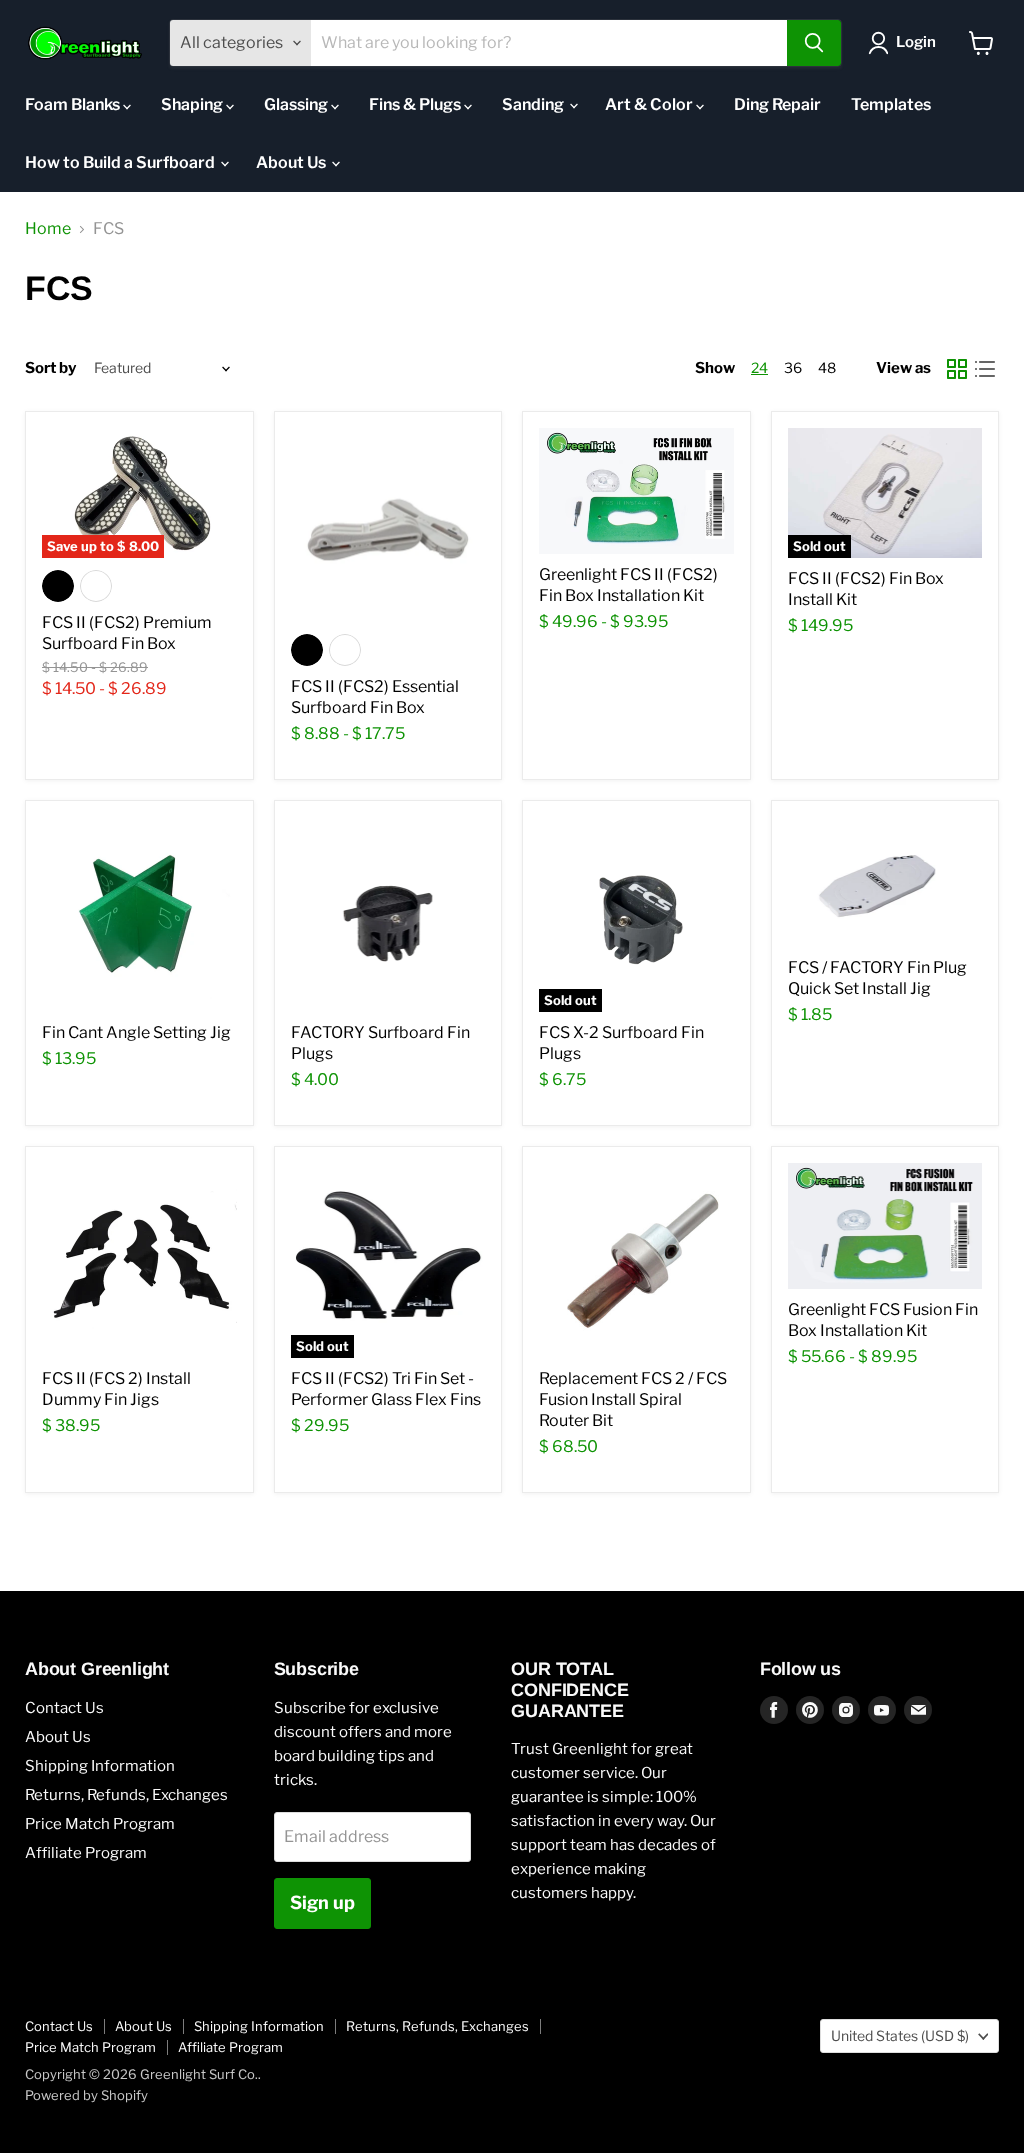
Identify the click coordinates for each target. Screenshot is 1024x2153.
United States (900, 2035)
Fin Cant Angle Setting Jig (136, 1032)
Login (916, 42)
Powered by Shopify (86, 2095)
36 (793, 367)
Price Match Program (100, 1824)
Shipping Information (100, 1766)
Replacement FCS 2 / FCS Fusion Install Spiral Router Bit (633, 1399)
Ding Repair (777, 104)
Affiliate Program (86, 1853)
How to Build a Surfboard (121, 162)
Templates (891, 104)
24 (759, 367)
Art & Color (650, 104)
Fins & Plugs (416, 104)
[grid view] (957, 369)
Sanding (534, 104)
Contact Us (64, 1708)
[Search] (814, 43)
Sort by (50, 368)
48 (827, 367)
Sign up (322, 1902)
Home (48, 229)
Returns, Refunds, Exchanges (126, 1795)
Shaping (193, 104)
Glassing (297, 104)
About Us (292, 162)
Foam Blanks (74, 104)
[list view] (985, 369)
